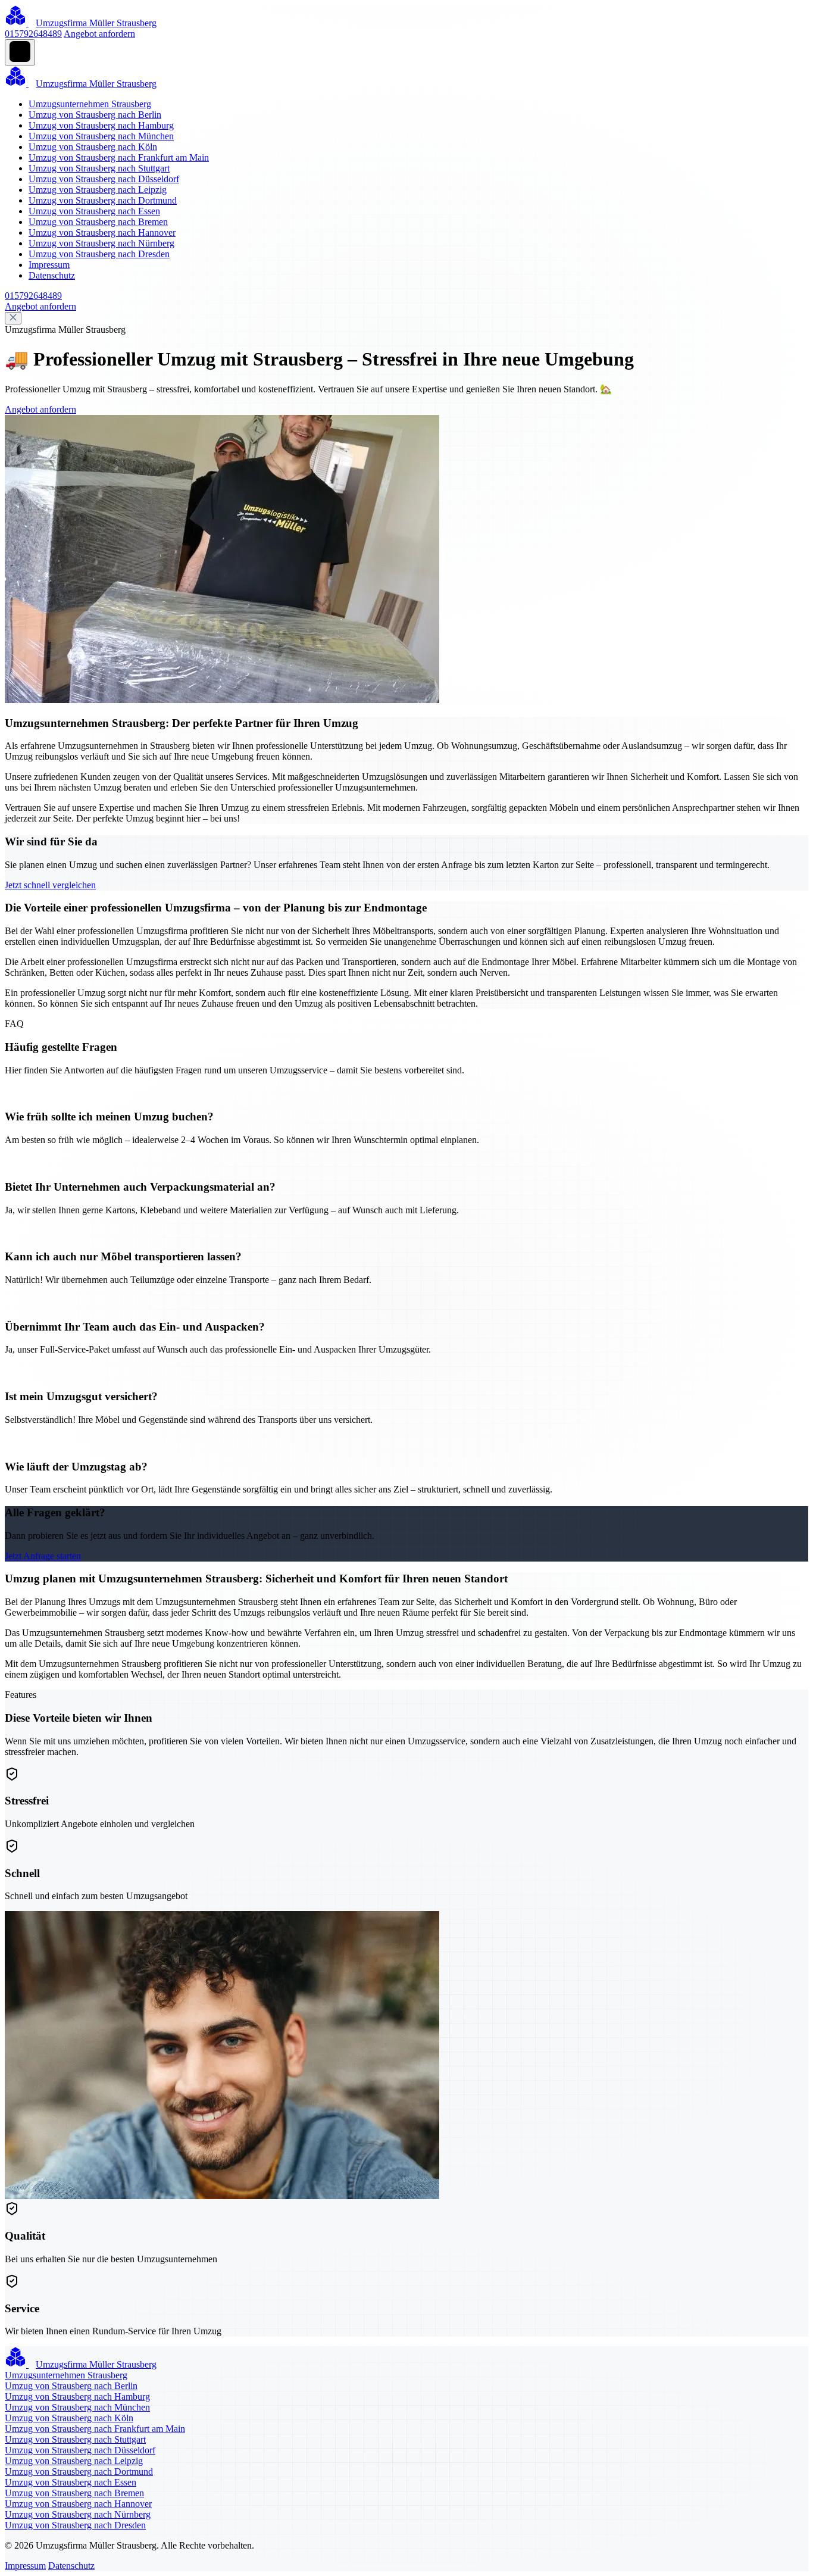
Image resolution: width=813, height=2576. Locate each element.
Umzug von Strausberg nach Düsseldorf (104, 179)
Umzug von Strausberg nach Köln (93, 147)
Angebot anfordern (99, 34)
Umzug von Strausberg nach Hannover (102, 232)
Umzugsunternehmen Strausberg (90, 104)
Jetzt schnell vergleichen (50, 885)
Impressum (49, 265)
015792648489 (33, 34)
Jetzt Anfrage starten (43, 1556)
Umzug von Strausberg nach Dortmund (103, 200)
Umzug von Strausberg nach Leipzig (98, 190)
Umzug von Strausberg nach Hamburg (101, 125)
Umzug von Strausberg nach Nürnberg (101, 243)
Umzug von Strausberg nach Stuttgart (99, 168)
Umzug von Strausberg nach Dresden (99, 254)
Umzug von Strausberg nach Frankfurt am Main (119, 157)
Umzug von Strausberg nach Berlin (95, 115)
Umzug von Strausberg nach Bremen (98, 222)
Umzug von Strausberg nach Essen (94, 211)
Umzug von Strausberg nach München (101, 136)
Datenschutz (52, 275)
